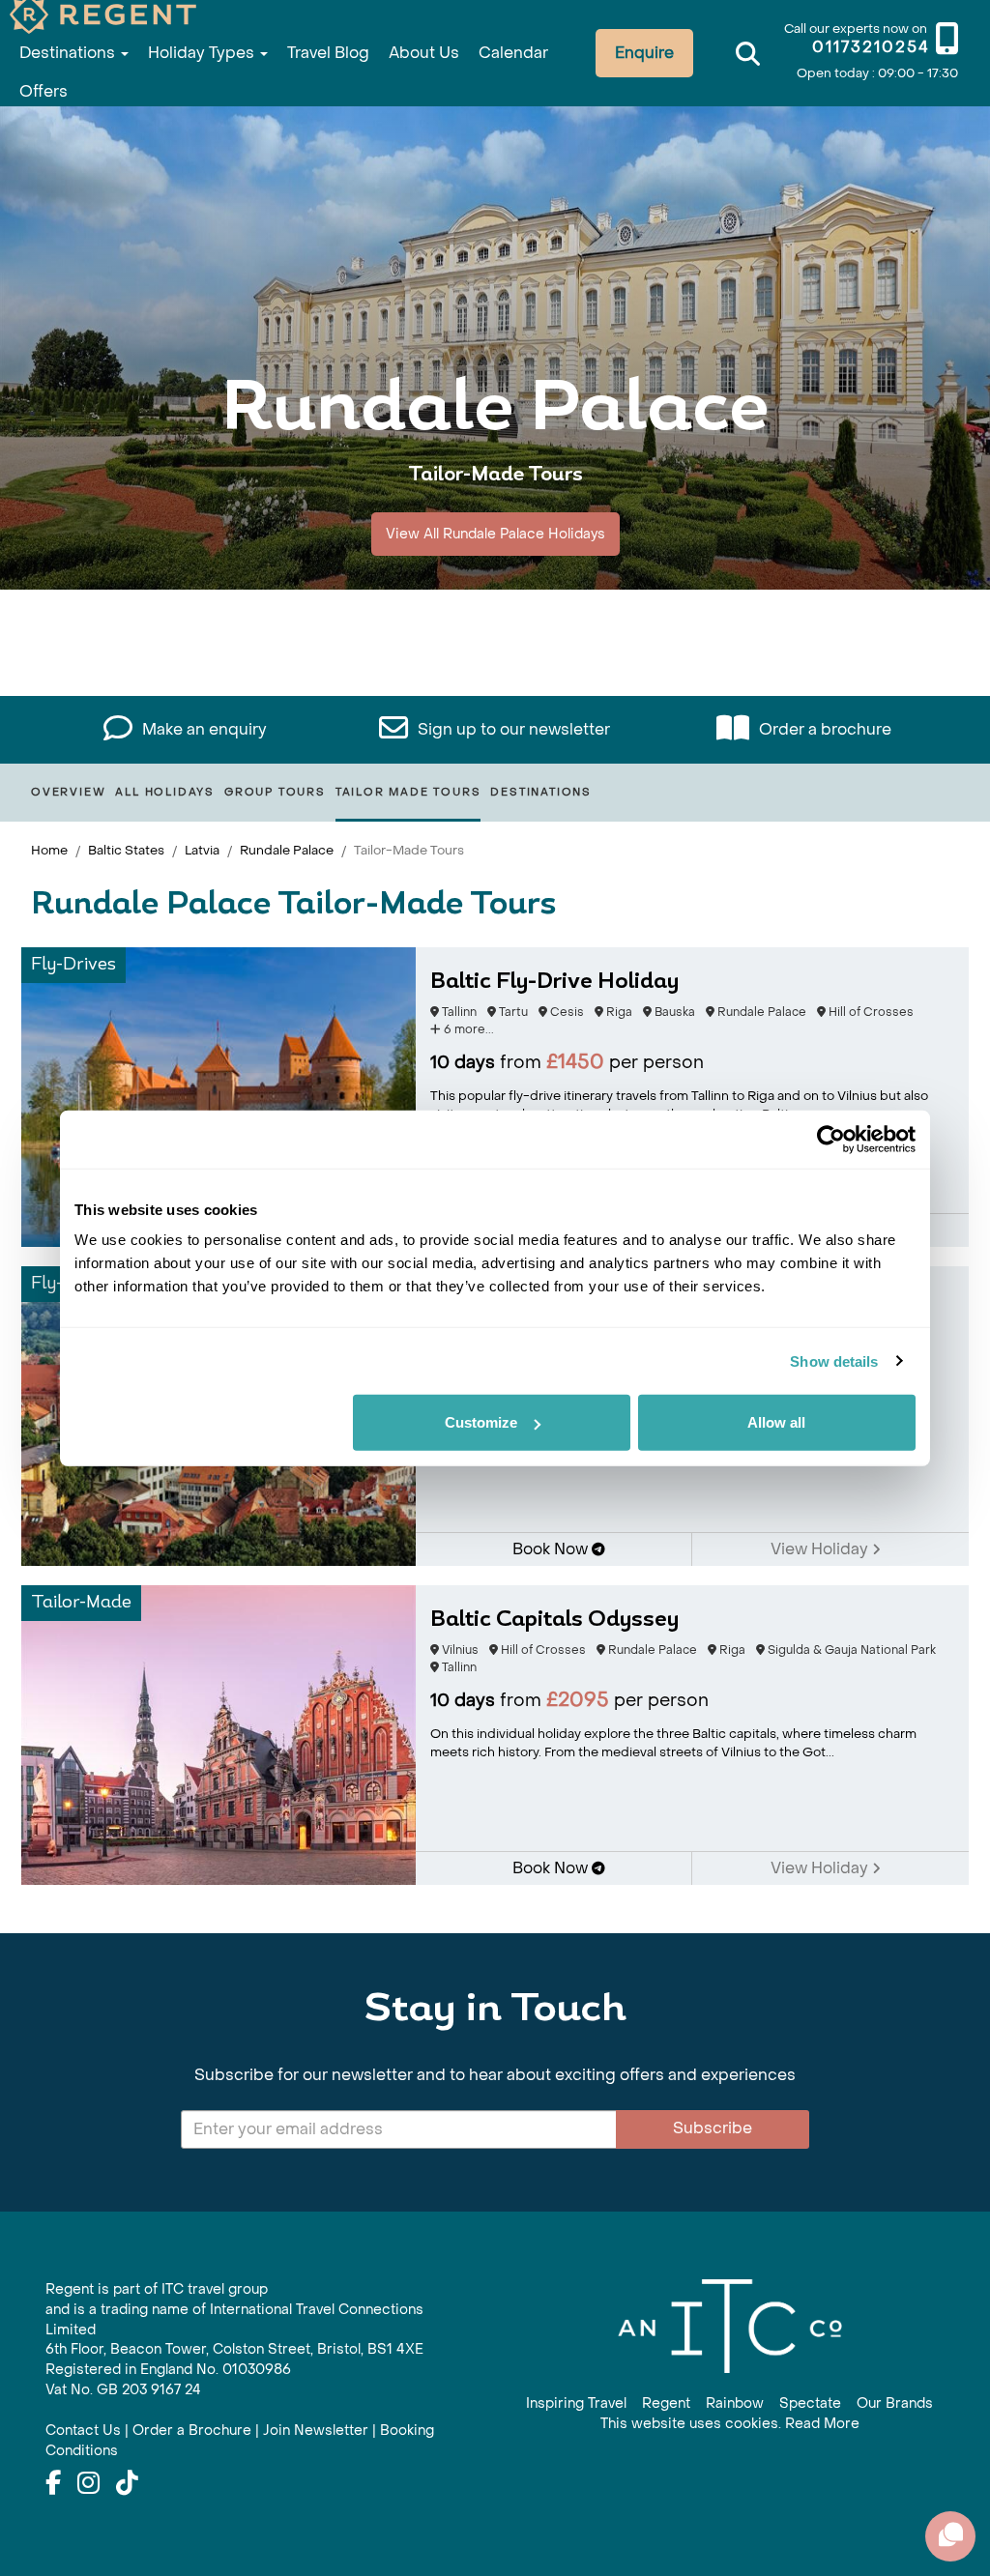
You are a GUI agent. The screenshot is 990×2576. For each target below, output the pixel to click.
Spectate (810, 2403)
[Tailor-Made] (218, 1734)
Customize (481, 1422)
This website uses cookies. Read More (730, 2424)
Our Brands (895, 2403)
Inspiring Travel (576, 2403)
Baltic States (126, 850)
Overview (68, 792)
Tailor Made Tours (408, 792)
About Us (424, 53)
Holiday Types (203, 53)
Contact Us (83, 2431)
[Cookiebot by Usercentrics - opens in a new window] (831, 1139)
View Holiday (821, 1549)
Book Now (552, 1549)
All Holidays (165, 792)
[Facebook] (53, 2484)
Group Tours (275, 792)
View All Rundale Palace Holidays (495, 534)
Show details (834, 1360)
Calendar (513, 53)
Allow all (776, 1422)
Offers (44, 91)
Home (49, 850)
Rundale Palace (287, 850)
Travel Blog (328, 53)
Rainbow (735, 2403)
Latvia (202, 850)
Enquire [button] (644, 53)
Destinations (69, 53)
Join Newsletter (316, 2431)
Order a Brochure (192, 2431)
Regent (666, 2403)
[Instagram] (88, 2484)
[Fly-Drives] (218, 1096)
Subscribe (713, 2128)
